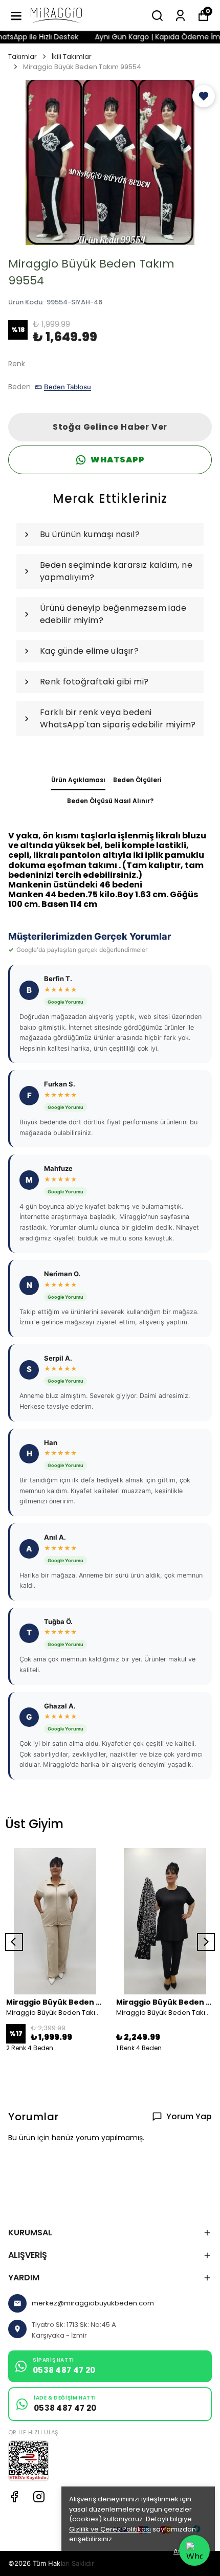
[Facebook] (14, 2497)
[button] (204, 96)
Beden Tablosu (68, 387)
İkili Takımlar (72, 57)
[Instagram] (39, 2497)
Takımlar (23, 57)
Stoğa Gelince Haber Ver (110, 427)
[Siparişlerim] (180, 16)
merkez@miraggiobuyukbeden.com (93, 2303)
